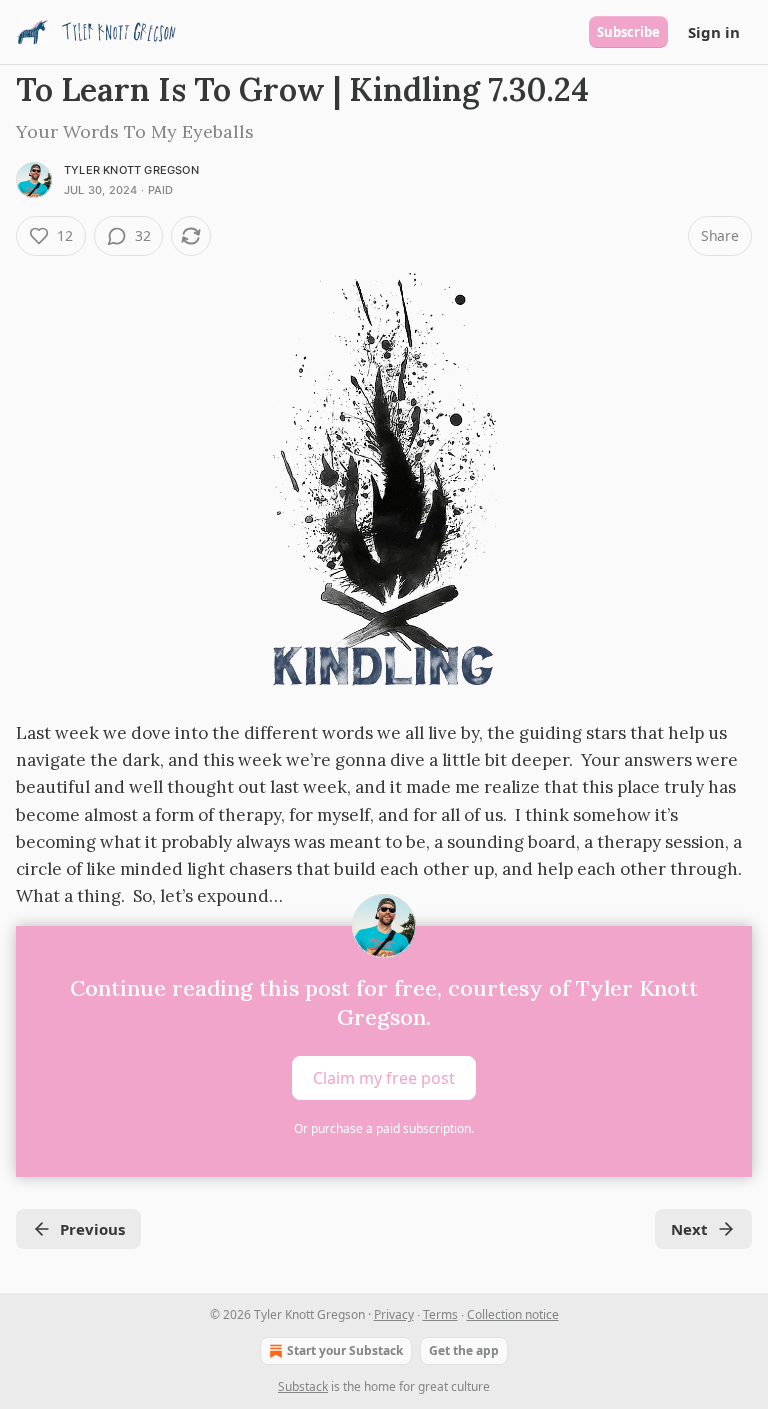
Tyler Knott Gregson (131, 170)
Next (689, 1229)
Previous (92, 1229)
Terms (440, 1314)
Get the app (464, 1350)
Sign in (714, 32)
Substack (303, 1386)
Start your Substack (345, 1350)
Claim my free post (384, 1078)
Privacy (394, 1314)
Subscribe (628, 32)
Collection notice (513, 1314)
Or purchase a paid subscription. (384, 1128)
